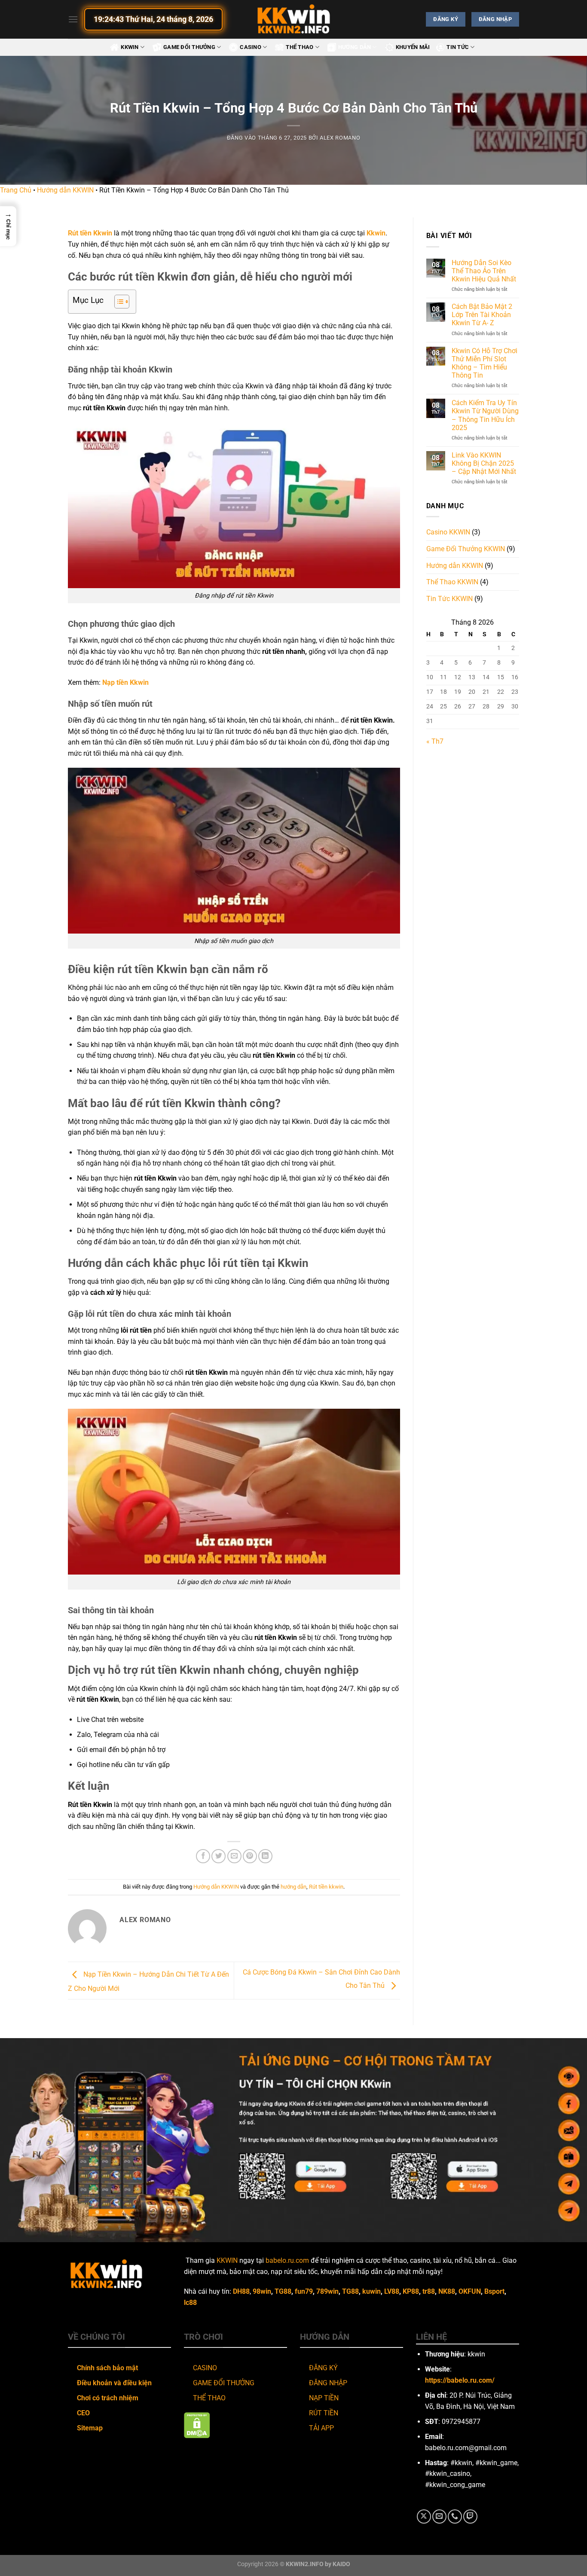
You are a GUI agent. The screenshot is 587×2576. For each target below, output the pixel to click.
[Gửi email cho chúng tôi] (439, 2516)
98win (262, 2291)
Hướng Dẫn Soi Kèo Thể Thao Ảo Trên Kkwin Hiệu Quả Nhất (484, 271)
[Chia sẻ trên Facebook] (203, 1856)
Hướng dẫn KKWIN (65, 190)
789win (327, 2291)
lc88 (190, 2303)
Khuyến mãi (413, 47)
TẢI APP (321, 2428)
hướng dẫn (293, 1887)
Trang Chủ (16, 190)
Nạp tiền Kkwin (125, 682)
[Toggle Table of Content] (118, 302)
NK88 (447, 2291)
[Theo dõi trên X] (424, 2516)
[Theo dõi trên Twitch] (470, 2516)
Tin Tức (458, 47)
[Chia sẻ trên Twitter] (219, 1856)
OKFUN (470, 2291)
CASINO (205, 2368)
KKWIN (130, 47)
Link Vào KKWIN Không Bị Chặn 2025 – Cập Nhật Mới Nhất (484, 463)
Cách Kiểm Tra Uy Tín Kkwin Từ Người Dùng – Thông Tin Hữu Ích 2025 (485, 415)
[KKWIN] (293, 19)
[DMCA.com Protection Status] (197, 2425)
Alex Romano (340, 138)
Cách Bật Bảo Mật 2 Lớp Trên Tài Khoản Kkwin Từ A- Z (482, 315)
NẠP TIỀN (324, 2398)
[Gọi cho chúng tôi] (455, 2516)
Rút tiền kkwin (326, 1887)
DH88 (241, 2291)
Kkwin (376, 233)
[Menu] (73, 19)
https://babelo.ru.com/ (460, 2380)
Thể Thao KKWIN (452, 582)
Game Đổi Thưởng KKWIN (466, 549)
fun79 (304, 2291)
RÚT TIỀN (324, 2413)
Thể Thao (300, 47)
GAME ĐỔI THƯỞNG (224, 2383)
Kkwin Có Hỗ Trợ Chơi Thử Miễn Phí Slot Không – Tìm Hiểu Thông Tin (485, 363)
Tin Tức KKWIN (449, 599)
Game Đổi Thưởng (189, 47)
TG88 (283, 2291)
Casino (251, 47)
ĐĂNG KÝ (323, 2368)
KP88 (411, 2291)
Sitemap (90, 2428)
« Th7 (435, 741)
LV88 (392, 2291)
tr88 (429, 2291)
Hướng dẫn (355, 47)
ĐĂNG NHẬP (328, 2383)
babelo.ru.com (287, 2260)
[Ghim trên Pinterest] (250, 1856)
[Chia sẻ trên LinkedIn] (265, 1856)
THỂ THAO (209, 2398)
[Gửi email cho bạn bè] (234, 1856)
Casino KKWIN (448, 532)
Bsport (494, 2291)
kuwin (371, 2291)
